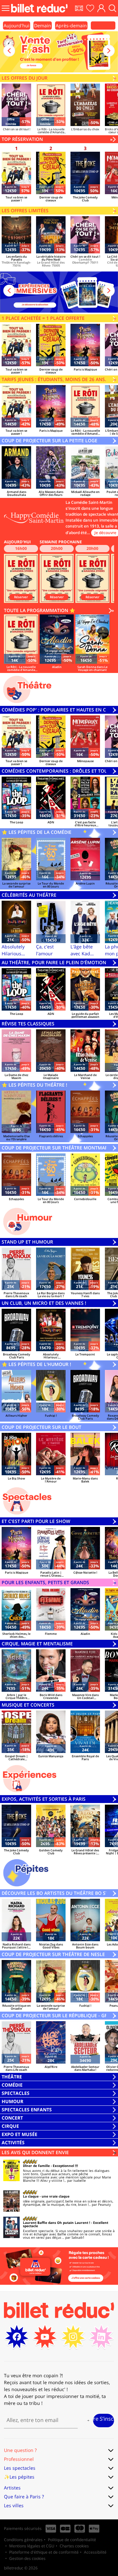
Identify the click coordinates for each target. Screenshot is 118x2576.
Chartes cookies (74, 2546)
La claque (31, 2196)
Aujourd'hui (17, 26)
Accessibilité (95, 2552)
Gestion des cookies (27, 2558)
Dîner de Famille (36, 2166)
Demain (43, 26)
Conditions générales (23, 2540)
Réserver (21, 597)
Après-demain (71, 26)
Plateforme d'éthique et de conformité (44, 2552)
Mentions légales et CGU (32, 2546)
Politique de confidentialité (72, 2540)
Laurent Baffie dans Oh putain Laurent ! (57, 2223)
